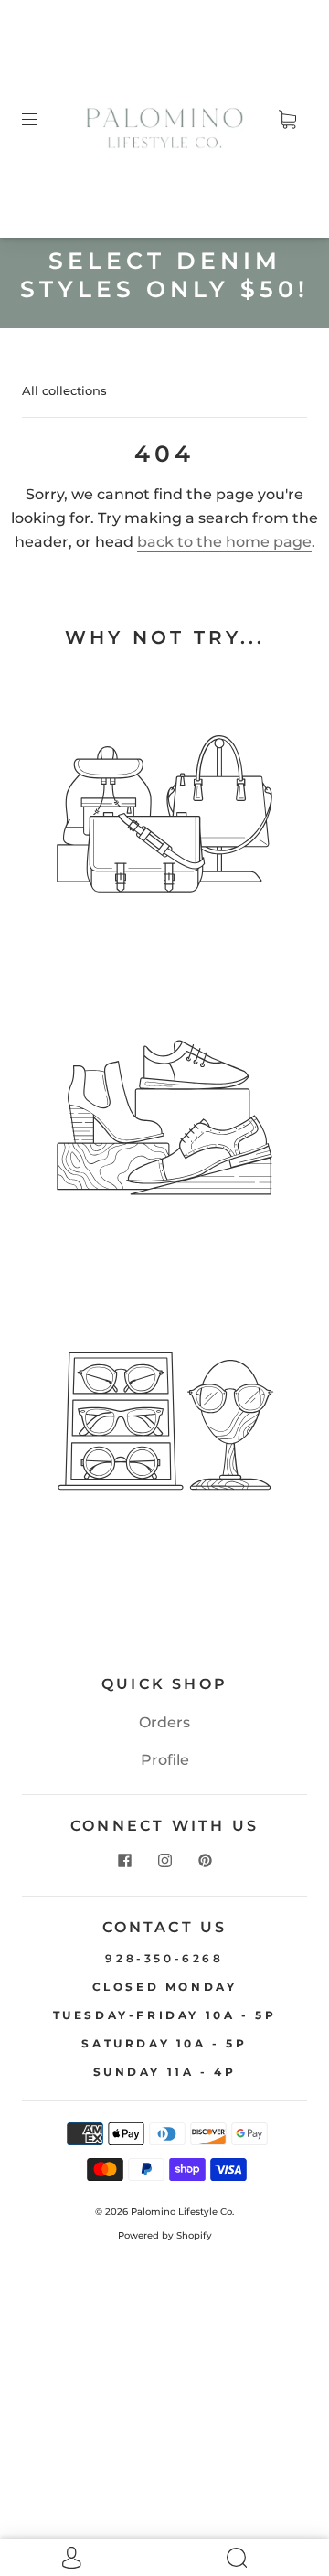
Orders (164, 1722)
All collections (64, 390)
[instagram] (164, 1861)
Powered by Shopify (165, 2235)
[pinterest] (205, 1861)
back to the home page (224, 542)
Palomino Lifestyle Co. (182, 2212)
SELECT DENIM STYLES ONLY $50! (164, 275)
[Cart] (287, 119)
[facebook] (124, 1861)
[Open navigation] (42, 119)
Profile (165, 1760)
